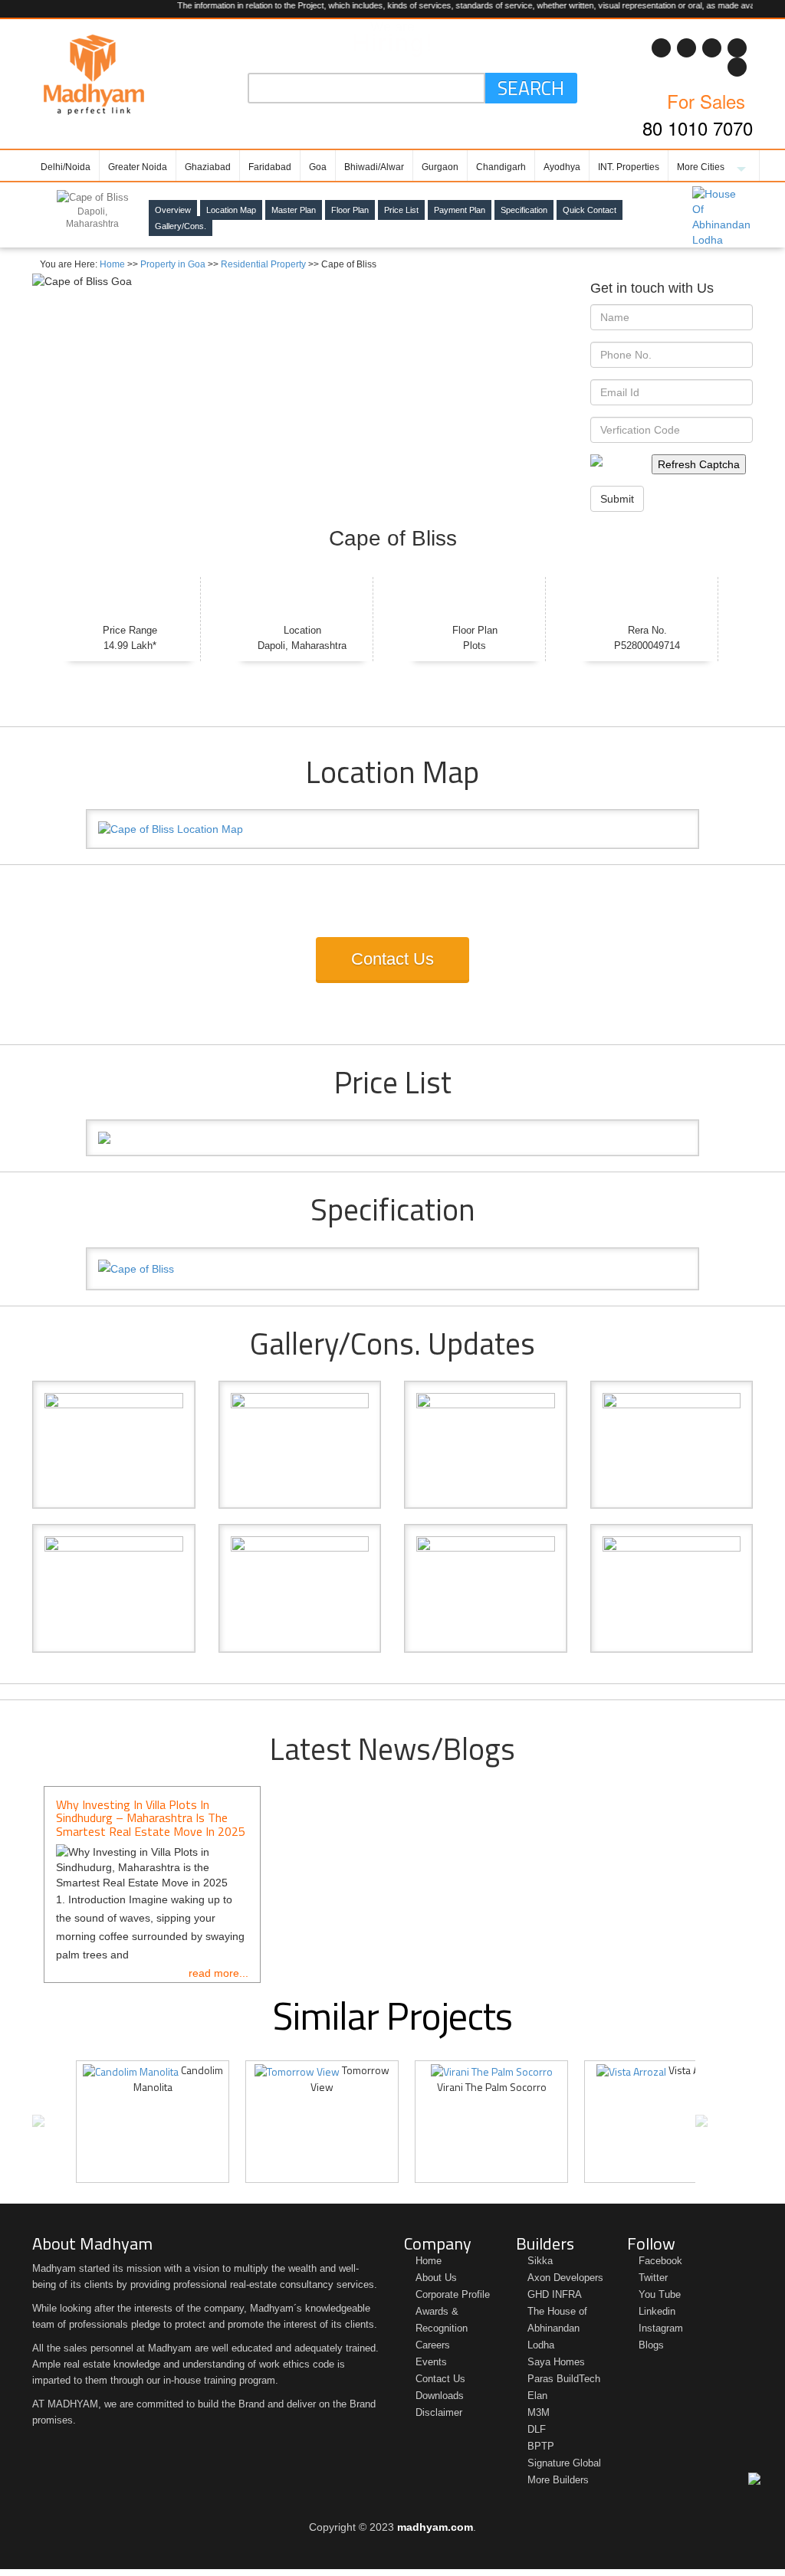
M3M (539, 2412)
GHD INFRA (555, 2294)
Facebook (660, 2261)
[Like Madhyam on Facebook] (737, 48)
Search (531, 88)
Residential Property (263, 264)
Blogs (651, 2345)
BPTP (541, 2446)
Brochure (14, 384)
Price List (14, 289)
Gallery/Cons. (181, 226)
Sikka (540, 2261)
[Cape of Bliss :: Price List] (392, 1138)
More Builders (558, 2480)
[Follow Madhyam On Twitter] (712, 48)
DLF (537, 2429)
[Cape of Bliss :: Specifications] (392, 1269)
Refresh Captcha (699, 464)
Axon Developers (565, 2278)
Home (112, 264)
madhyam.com (435, 2527)
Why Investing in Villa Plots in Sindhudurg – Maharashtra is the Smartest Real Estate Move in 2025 (151, 1818)
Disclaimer (439, 2412)
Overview (173, 210)
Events (431, 2362)
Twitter (653, 2278)
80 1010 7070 (698, 128)
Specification (524, 210)
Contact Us (392, 959)
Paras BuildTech (564, 2379)
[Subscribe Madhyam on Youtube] (661, 48)
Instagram (661, 2328)
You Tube (660, 2294)
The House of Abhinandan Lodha (557, 2328)
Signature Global (564, 2463)
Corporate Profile (453, 2294)
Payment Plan (460, 210)
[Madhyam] (94, 74)
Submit (617, 499)
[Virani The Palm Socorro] (492, 2070)
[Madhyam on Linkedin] (686, 48)
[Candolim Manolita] (131, 2070)
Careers (433, 2345)
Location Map (231, 210)
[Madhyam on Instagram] (737, 67)
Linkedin (657, 2311)
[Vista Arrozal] (631, 2070)
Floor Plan (350, 210)
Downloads (440, 2396)
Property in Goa (173, 264)
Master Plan (294, 210)
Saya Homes (556, 2362)
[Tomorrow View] (297, 2070)
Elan (537, 2396)
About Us (436, 2278)
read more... (218, 1973)
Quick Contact (590, 210)
